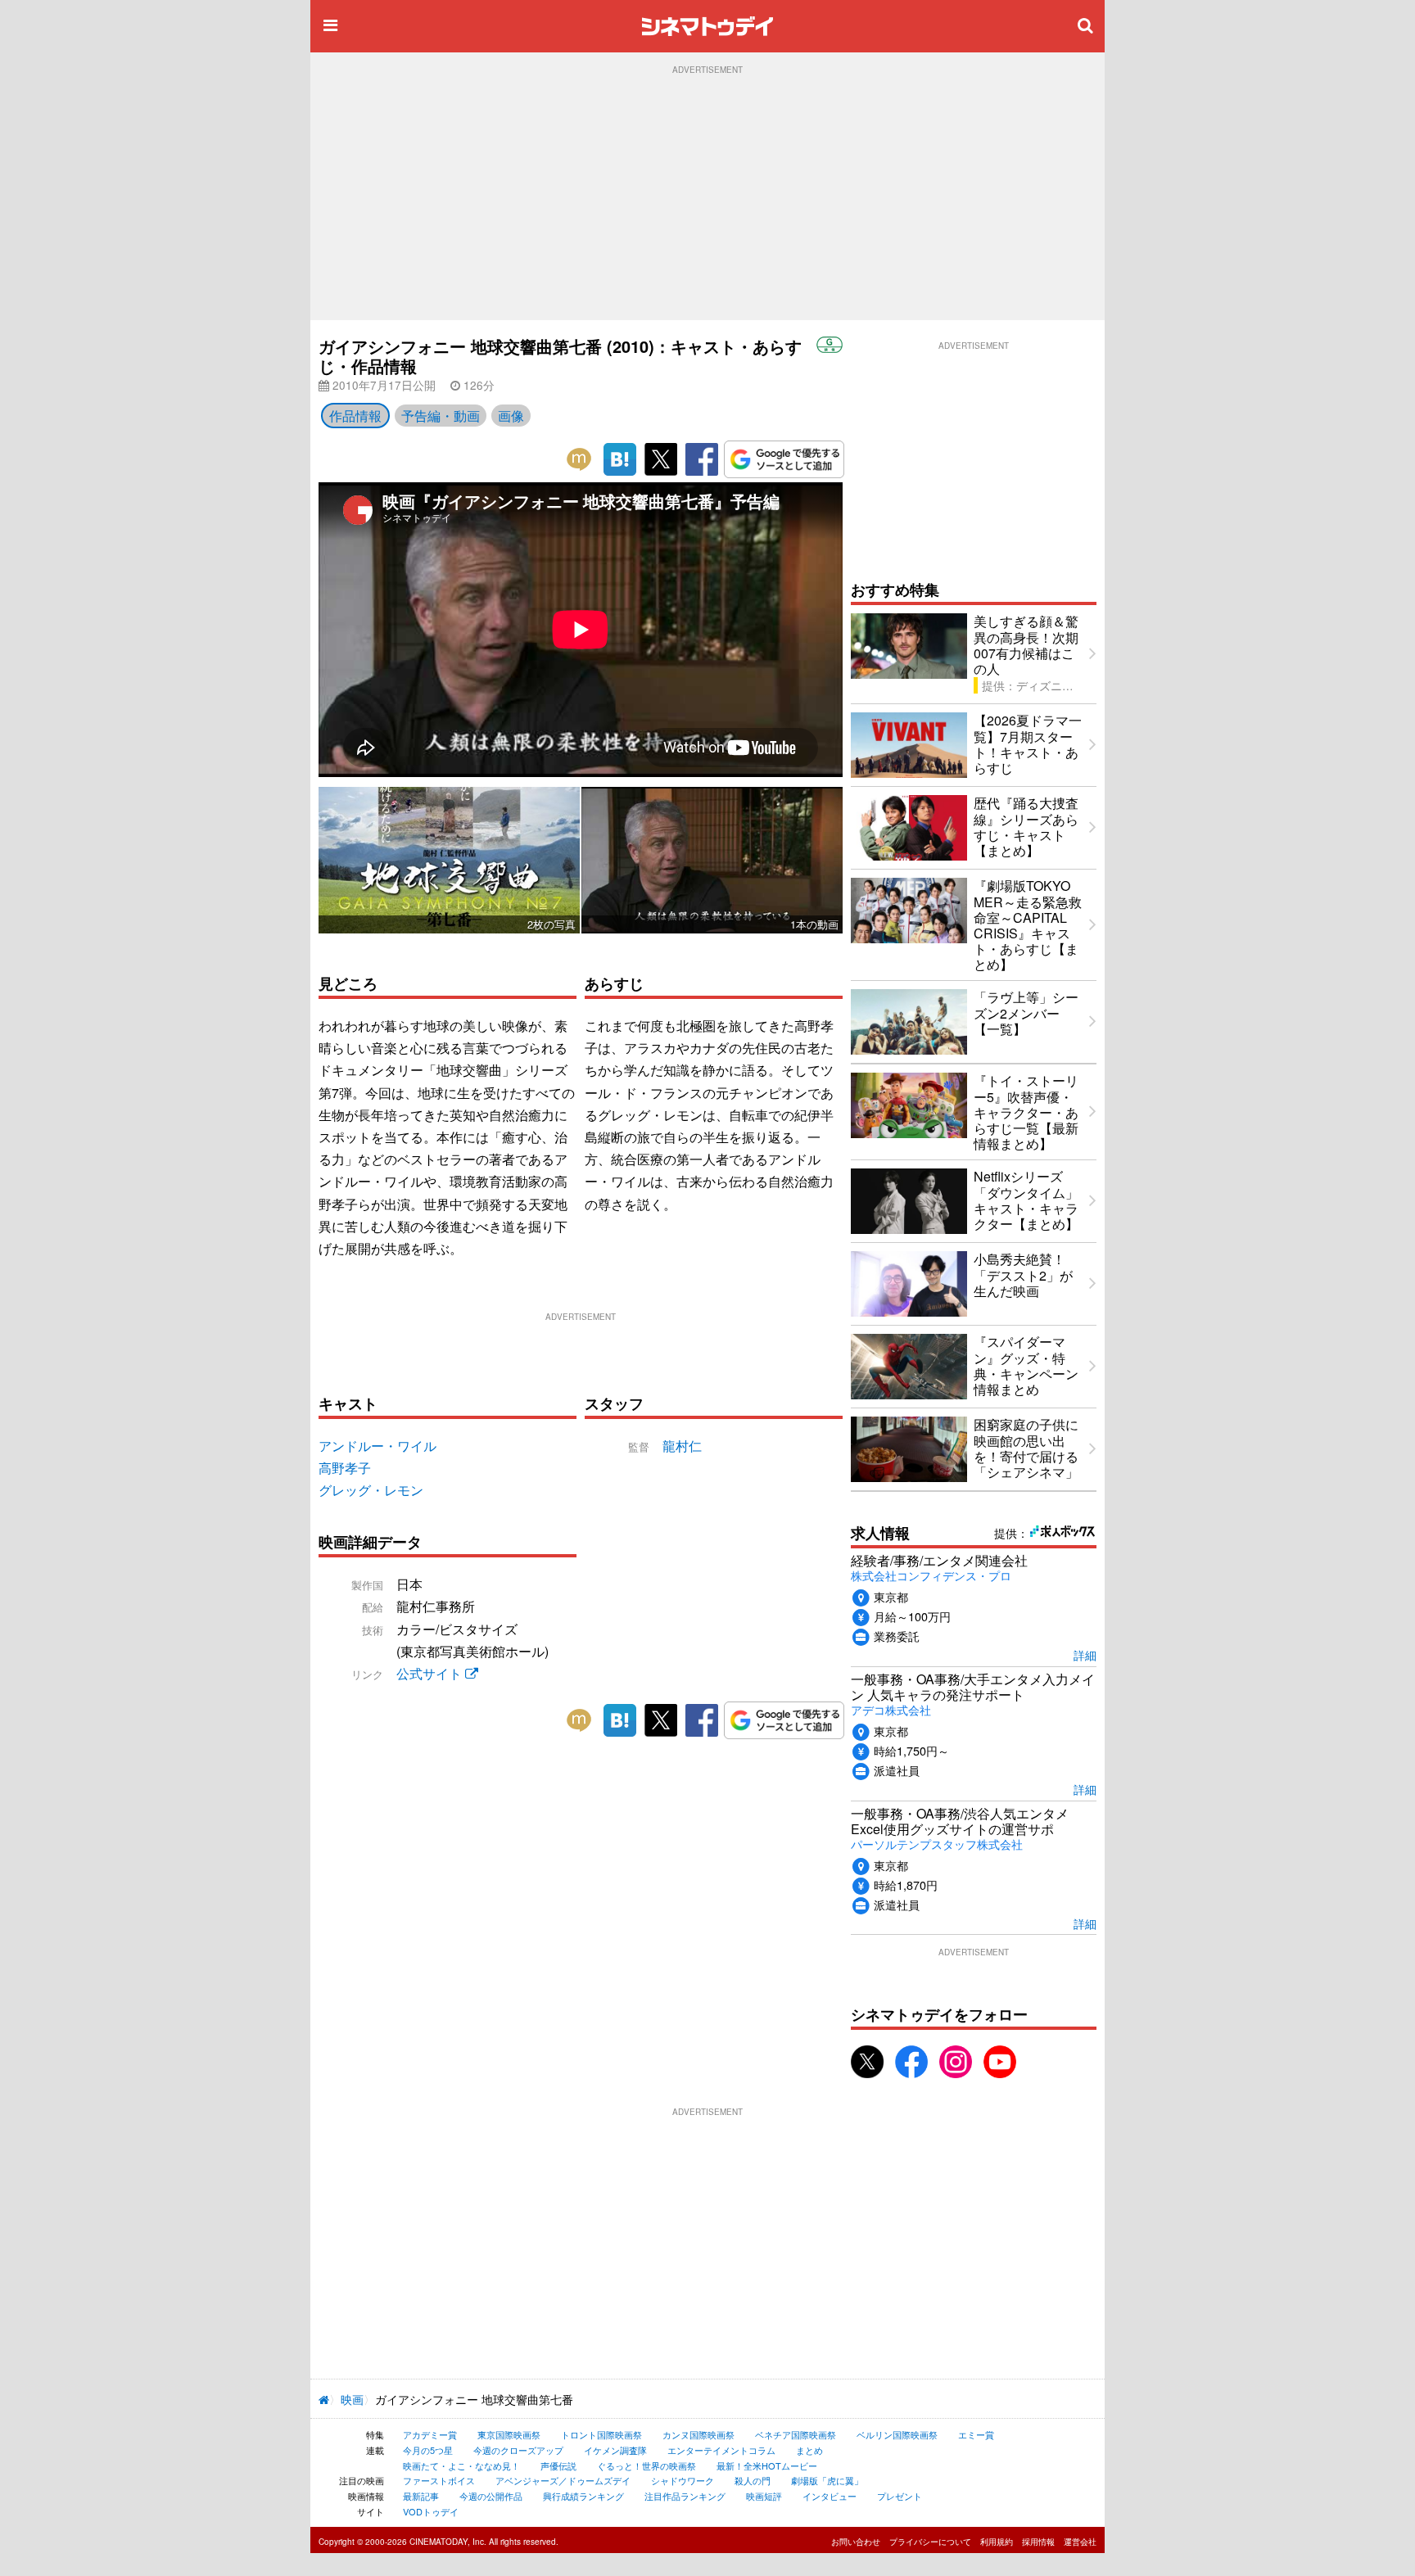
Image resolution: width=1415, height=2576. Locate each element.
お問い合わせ (856, 2542)
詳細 (1085, 1654)
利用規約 (997, 2542)
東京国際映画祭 (509, 2434)
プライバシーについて (930, 2542)
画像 (511, 416)
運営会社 (1080, 2542)
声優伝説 (558, 2465)
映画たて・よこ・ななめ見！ (461, 2465)
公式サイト (431, 1673)
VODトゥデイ (431, 2511)
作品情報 (355, 416)
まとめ (809, 2450)
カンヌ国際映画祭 (698, 2434)
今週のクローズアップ (518, 2450)
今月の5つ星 (428, 2450)
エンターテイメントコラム (721, 2450)
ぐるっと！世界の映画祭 (646, 2465)
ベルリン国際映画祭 (897, 2434)
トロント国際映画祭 (601, 2434)
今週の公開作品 (491, 2496)
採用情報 (1038, 2542)
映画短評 (764, 2496)
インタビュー (830, 2496)
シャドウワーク (683, 2480)
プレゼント (900, 2496)
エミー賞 (976, 2434)
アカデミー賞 (430, 2434)
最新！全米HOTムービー (767, 2465)
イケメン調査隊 (615, 2450)
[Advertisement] (707, 197)
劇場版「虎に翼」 (827, 2480)
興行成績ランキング (583, 2496)
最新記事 (421, 2496)
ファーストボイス (439, 2480)
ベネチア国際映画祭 (796, 2434)
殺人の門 (753, 2480)
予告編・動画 (441, 416)
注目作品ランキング (685, 2496)
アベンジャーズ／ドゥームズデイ (563, 2480)
